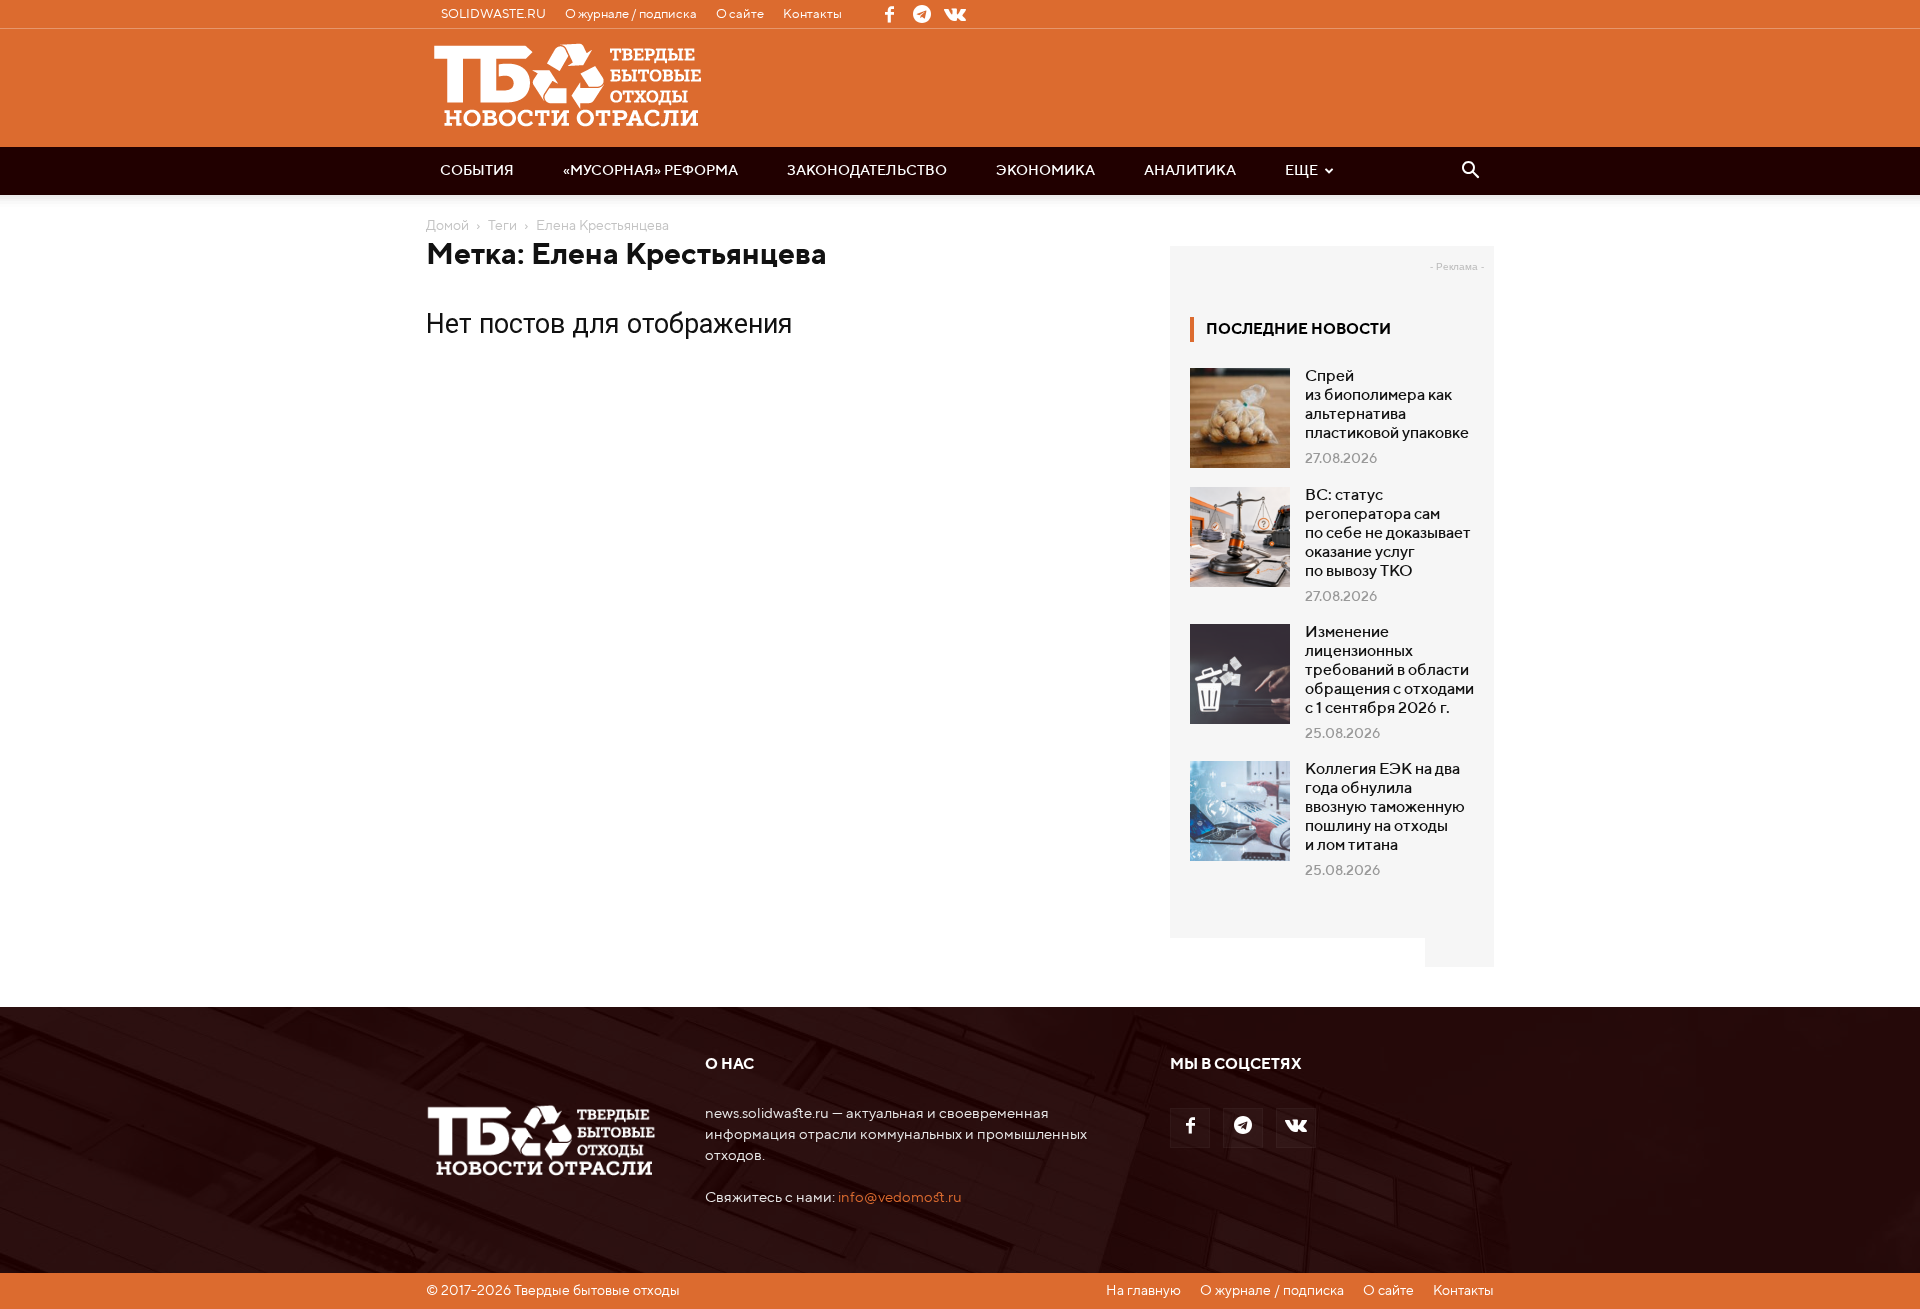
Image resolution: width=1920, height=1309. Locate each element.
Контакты (812, 14)
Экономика (1045, 171)
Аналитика (1190, 171)
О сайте (740, 14)
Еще (1301, 171)
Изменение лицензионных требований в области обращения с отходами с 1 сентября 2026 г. (1389, 671)
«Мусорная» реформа (650, 171)
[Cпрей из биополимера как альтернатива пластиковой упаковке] (1240, 418)
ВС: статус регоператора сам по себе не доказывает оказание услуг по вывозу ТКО (1388, 534)
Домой (447, 226)
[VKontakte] (955, 14)
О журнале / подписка (631, 14)
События (477, 171)
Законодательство (867, 171)
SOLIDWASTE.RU (493, 14)
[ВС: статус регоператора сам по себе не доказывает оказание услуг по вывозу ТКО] (1240, 537)
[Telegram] (922, 14)
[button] (1470, 172)
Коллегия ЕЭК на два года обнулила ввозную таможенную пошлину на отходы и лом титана (1385, 808)
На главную (1143, 1291)
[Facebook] (889, 14)
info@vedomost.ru (900, 1197)
